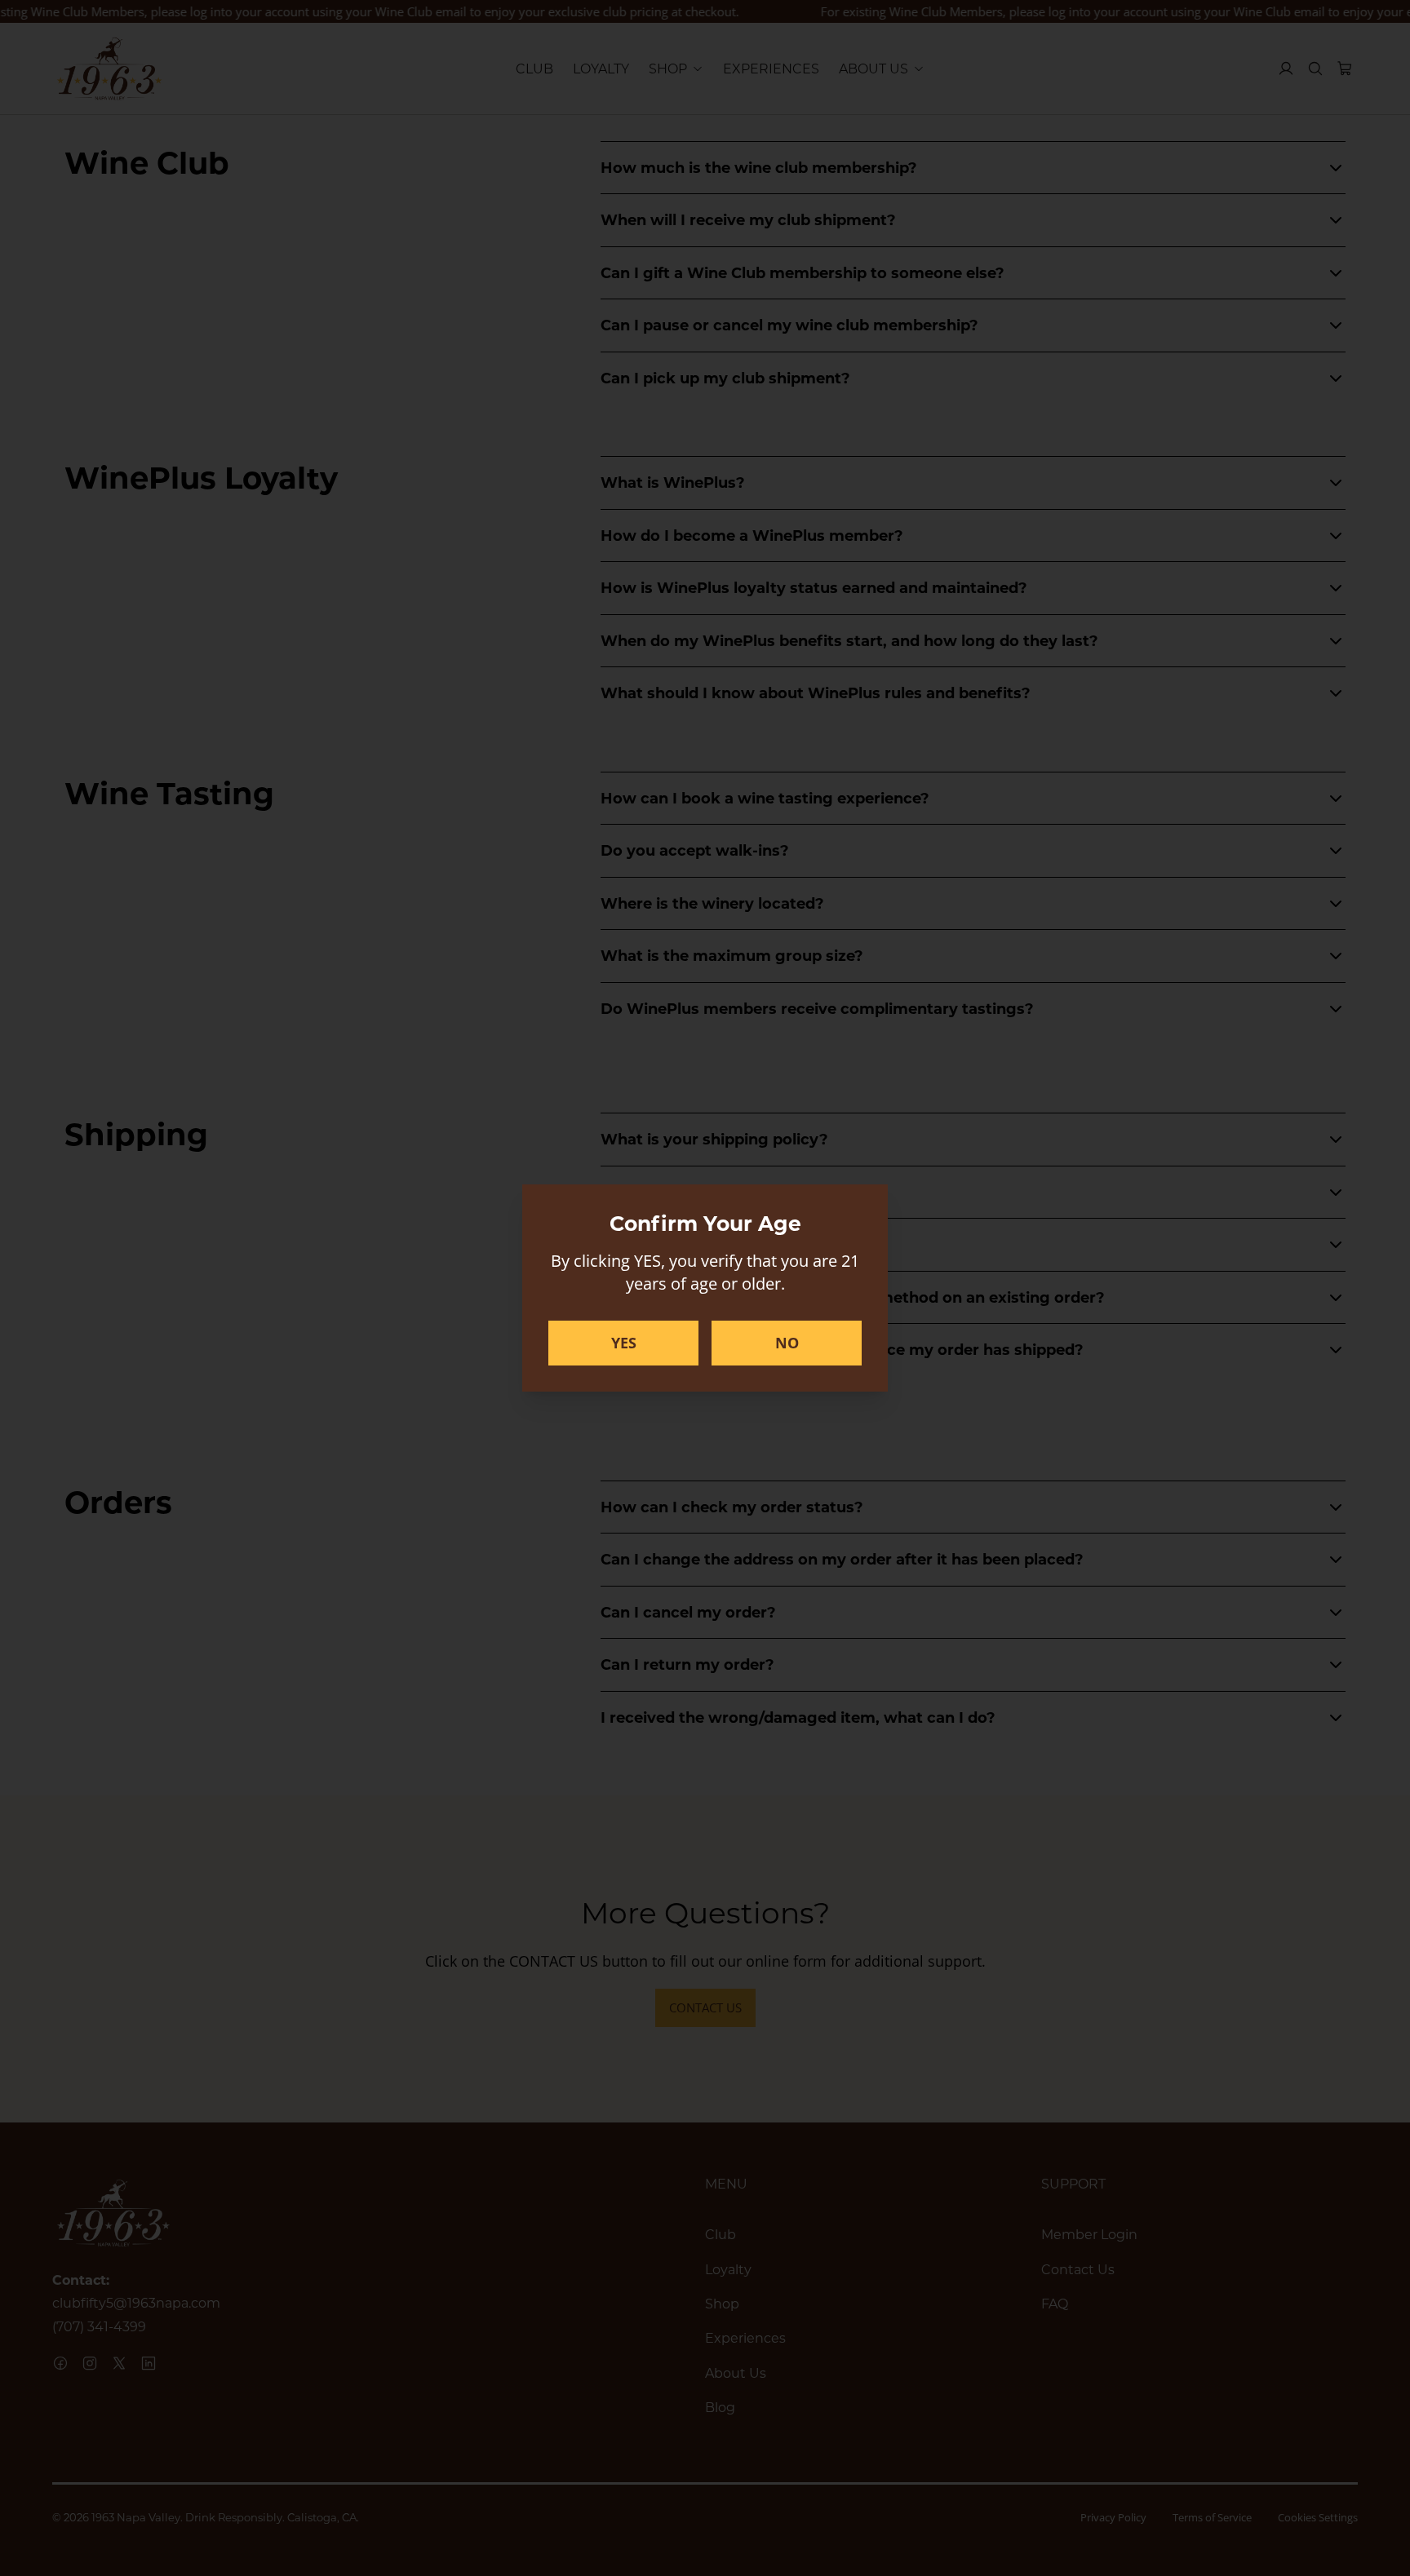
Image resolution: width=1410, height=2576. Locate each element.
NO (787, 1343)
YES (624, 1343)
